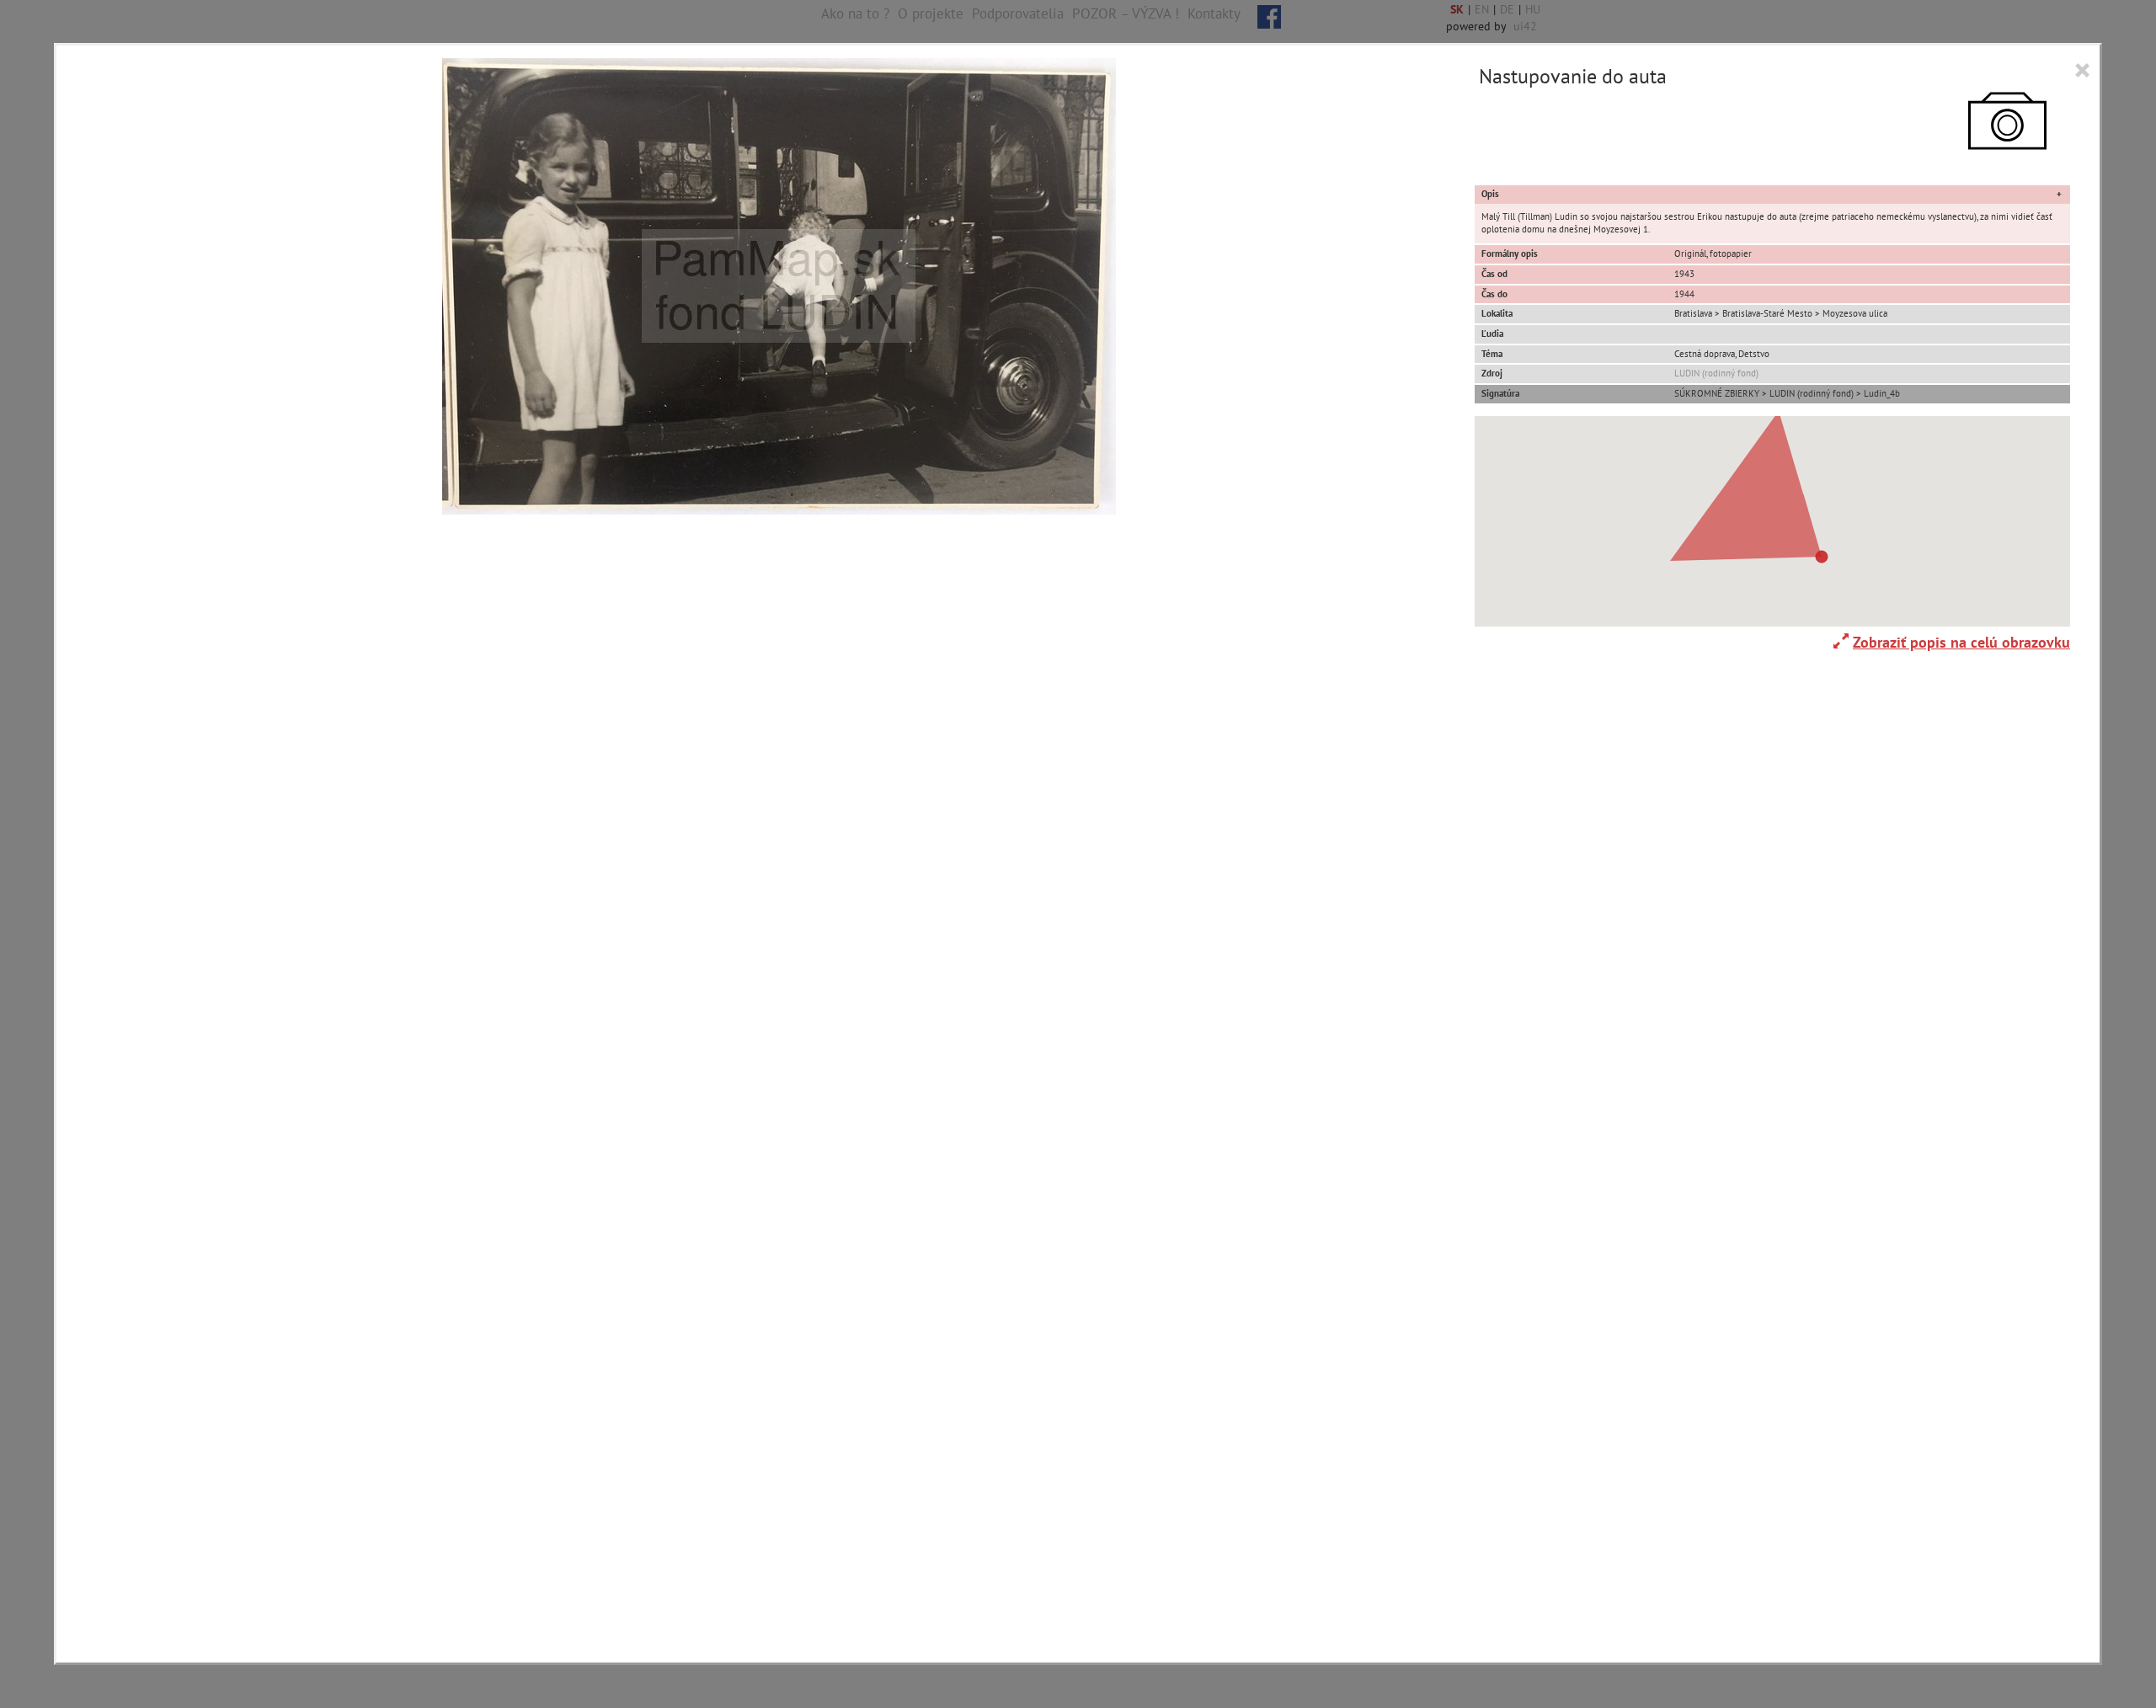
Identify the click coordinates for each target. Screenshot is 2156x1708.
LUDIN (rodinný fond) (1716, 373)
